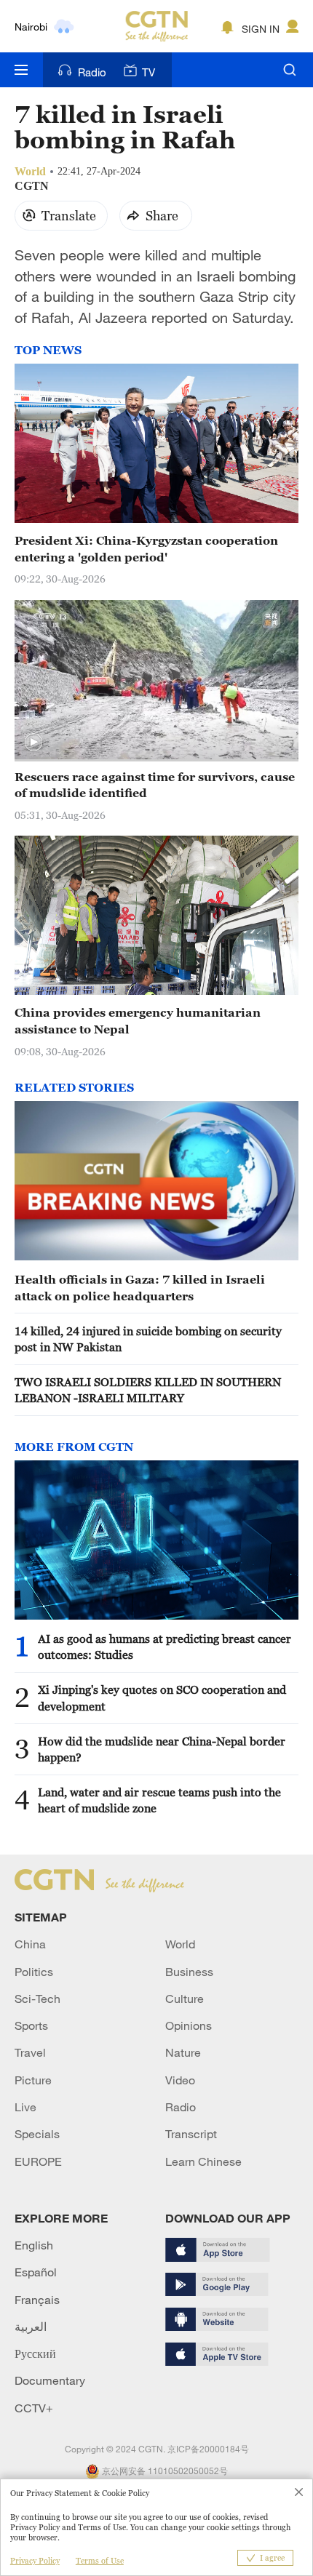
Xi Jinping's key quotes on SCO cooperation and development (162, 1697)
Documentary (50, 2380)
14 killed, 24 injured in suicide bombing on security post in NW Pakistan (148, 1339)
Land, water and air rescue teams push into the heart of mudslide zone (159, 1800)
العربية (31, 2327)
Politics (34, 1972)
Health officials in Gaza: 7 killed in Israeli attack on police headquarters (140, 1287)
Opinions (189, 2025)
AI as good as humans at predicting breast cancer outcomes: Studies (165, 1647)
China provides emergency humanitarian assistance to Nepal (138, 1020)
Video (180, 2080)
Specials (37, 2134)
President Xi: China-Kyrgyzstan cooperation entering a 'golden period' (146, 548)
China (30, 1944)
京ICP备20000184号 (208, 2449)
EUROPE (38, 2161)
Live (25, 2107)
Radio (92, 72)
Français (37, 2300)
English (34, 2245)
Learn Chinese (203, 2161)
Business (189, 1972)
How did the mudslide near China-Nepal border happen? (162, 1749)
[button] (33, 743)
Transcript (191, 2134)
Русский (35, 2353)
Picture (33, 2080)
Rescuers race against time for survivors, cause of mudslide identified (155, 785)
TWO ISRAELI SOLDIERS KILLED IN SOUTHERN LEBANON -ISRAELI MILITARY (148, 1390)
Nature (183, 2052)
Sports (31, 2025)
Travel (30, 2052)
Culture (185, 1999)
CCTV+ (34, 2408)
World (180, 1944)
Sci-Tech (37, 1999)
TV (148, 72)
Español (36, 2272)
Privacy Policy (35, 2561)
